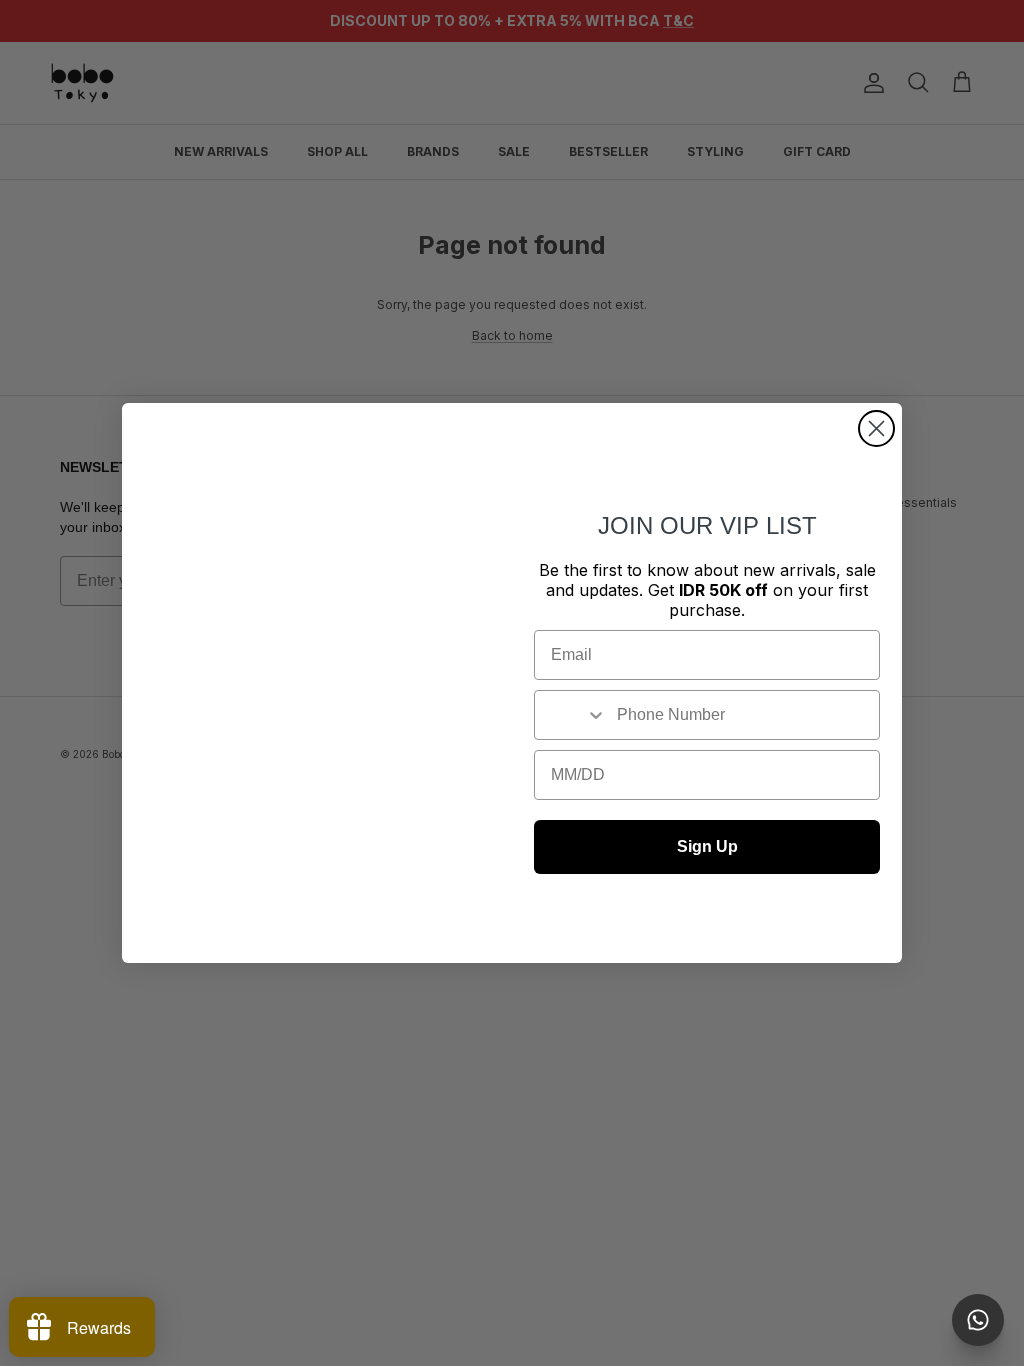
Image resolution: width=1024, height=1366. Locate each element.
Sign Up (707, 846)
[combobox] (571, 715)
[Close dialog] (876, 428)
